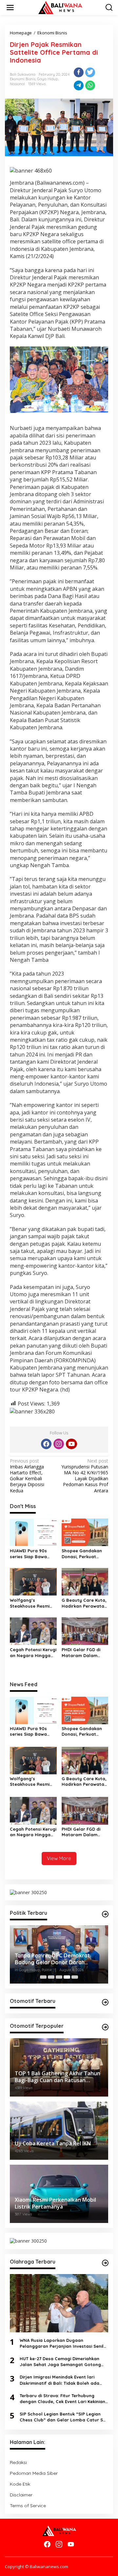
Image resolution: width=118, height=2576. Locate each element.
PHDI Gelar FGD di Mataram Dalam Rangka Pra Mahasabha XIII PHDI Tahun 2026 (84, 1653)
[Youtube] (71, 1444)
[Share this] (79, 72)
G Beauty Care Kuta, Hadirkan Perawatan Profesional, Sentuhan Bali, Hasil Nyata (84, 1603)
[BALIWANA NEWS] (60, 7)
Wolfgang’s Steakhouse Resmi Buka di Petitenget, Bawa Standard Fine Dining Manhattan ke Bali (32, 1603)
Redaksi (18, 2462)
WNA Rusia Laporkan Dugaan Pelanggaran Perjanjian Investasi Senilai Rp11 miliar (64, 2343)
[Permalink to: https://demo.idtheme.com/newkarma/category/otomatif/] (105, 2002)
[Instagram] (59, 1444)
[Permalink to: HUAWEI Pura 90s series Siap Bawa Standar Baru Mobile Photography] (33, 1532)
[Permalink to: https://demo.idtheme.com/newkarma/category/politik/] (105, 1914)
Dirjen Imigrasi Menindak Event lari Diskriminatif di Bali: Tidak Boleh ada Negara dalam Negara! (59, 2380)
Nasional (17, 84)
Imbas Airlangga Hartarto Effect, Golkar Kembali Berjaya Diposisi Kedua (27, 1476)
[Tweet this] (90, 72)
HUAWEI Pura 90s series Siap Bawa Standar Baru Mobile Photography (33, 1554)
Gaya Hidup (48, 79)
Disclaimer (21, 2495)
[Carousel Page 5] (75, 1977)
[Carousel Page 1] (43, 1977)
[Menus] (10, 8)
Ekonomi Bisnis (23, 79)
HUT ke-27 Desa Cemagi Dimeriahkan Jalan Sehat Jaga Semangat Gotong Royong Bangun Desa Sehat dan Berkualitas (60, 2362)
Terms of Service (28, 2506)
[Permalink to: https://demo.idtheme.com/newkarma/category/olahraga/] (105, 2263)
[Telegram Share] (79, 85)
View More (59, 1858)
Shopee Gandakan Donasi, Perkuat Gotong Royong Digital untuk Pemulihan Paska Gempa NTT (82, 1554)
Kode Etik (20, 2484)
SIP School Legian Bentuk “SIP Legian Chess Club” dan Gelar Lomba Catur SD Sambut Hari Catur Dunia (63, 2417)
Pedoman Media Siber (34, 2473)
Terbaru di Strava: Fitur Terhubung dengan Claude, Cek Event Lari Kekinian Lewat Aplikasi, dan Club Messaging (62, 2399)
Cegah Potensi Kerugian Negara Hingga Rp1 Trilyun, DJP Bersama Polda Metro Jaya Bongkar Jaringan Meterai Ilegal (33, 1653)
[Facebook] (46, 1444)
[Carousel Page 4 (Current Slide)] (67, 1977)
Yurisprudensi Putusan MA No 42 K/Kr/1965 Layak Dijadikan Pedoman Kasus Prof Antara (85, 1476)
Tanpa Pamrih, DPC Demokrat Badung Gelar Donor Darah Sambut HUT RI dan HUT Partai (53, 1959)
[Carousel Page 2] (51, 1977)
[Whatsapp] (90, 85)
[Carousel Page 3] (59, 1977)
